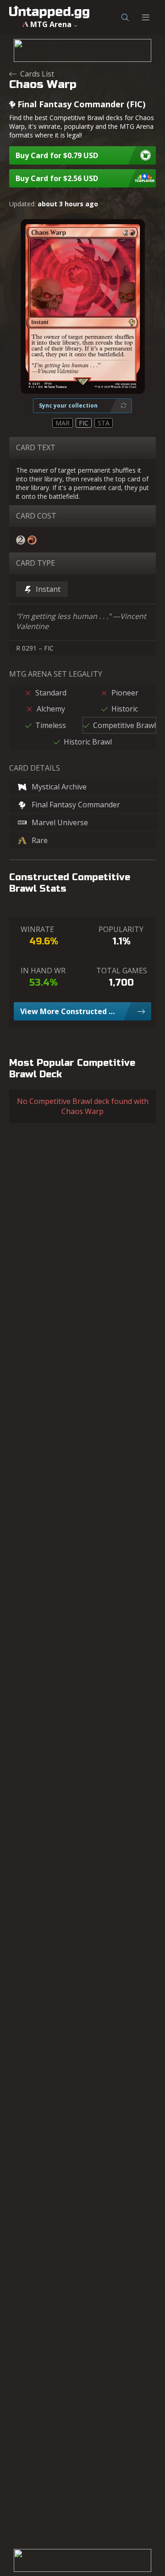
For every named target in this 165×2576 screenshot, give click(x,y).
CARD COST (36, 516)
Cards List (37, 74)
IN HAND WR (43, 971)
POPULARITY (121, 929)
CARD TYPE (36, 563)
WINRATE (37, 929)
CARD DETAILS (35, 768)
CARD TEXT (36, 447)
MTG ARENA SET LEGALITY (56, 674)
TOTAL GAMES (122, 971)
